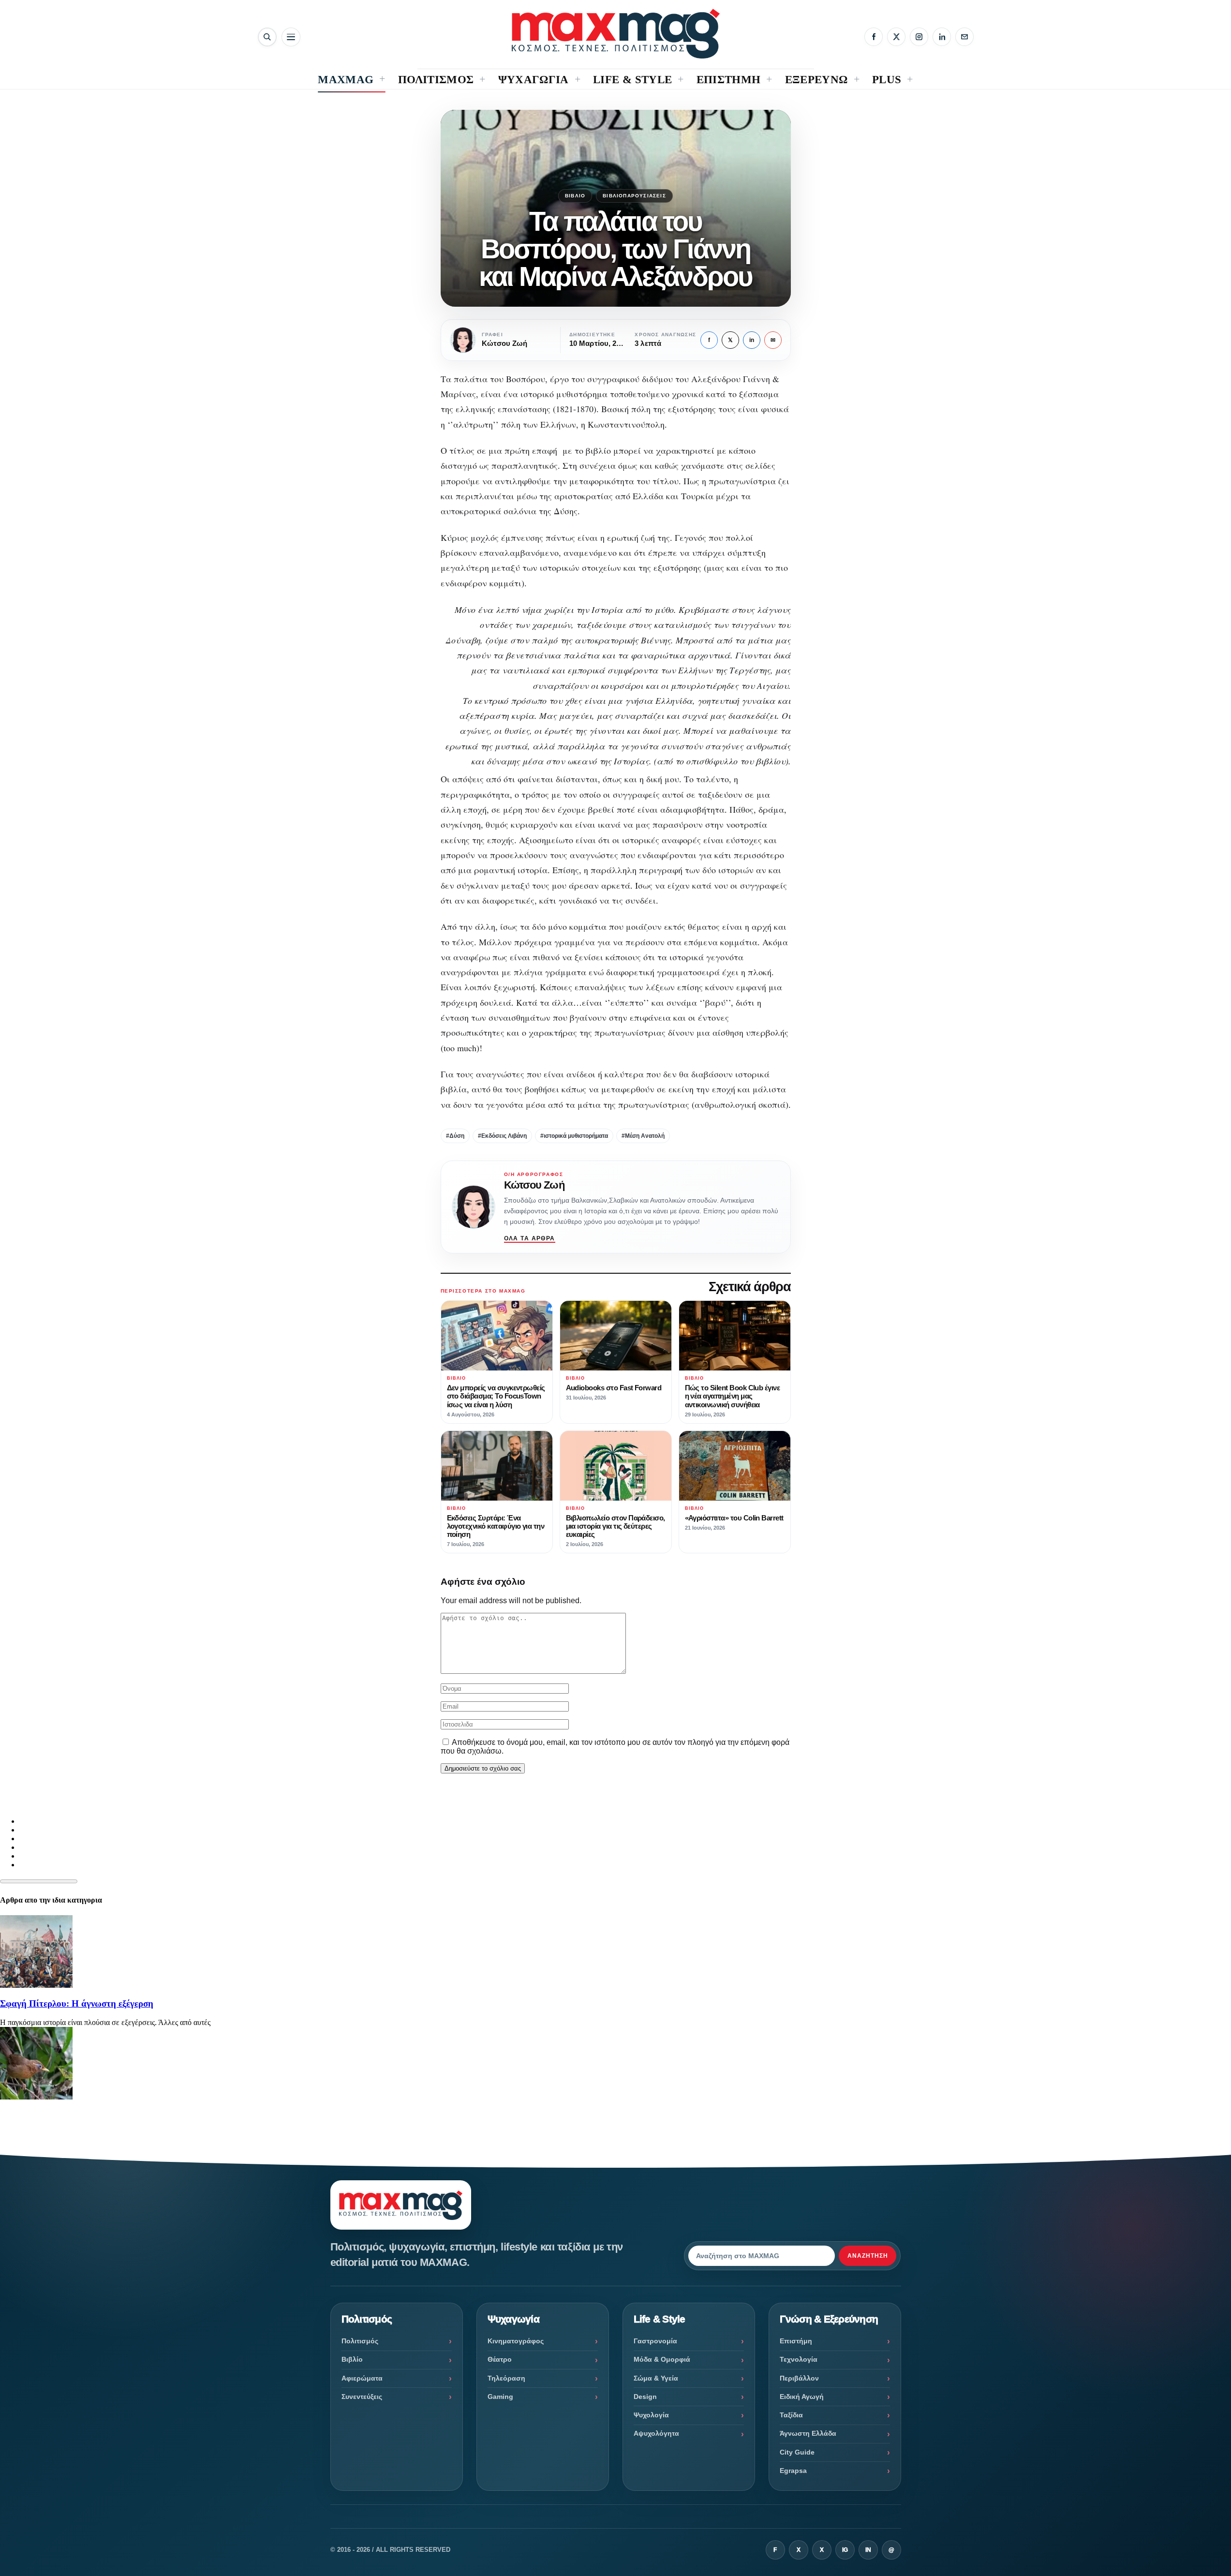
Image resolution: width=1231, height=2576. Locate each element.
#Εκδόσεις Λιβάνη (502, 1136)
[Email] (964, 37)
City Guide (797, 2452)
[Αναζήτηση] (267, 37)
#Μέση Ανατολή (643, 1136)
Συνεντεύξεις (362, 2397)
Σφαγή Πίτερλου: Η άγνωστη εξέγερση (77, 2003)
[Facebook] (874, 37)
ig (845, 2550)
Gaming (500, 2397)
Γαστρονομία (655, 2341)
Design (645, 2397)
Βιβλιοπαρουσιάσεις (634, 196)
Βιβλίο (575, 196)
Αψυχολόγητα (656, 2433)
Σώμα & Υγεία (656, 2378)
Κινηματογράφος (516, 2341)
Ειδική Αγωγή (802, 2397)
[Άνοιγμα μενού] (291, 37)
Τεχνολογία (799, 2359)
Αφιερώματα (362, 2378)
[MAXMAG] (616, 34)
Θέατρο (500, 2359)
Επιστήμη (796, 2341)
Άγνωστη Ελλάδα (808, 2433)
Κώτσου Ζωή (534, 1185)
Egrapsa (793, 2471)
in (752, 340)
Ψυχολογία (651, 2415)
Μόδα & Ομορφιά (662, 2359)
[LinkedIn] (942, 37)
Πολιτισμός (360, 2341)
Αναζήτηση (868, 2256)
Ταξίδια (791, 2415)
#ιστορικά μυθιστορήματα (574, 1136)
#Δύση (455, 1136)
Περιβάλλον (799, 2378)
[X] (896, 37)
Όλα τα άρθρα (530, 1238)
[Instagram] (919, 37)
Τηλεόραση (506, 2378)
